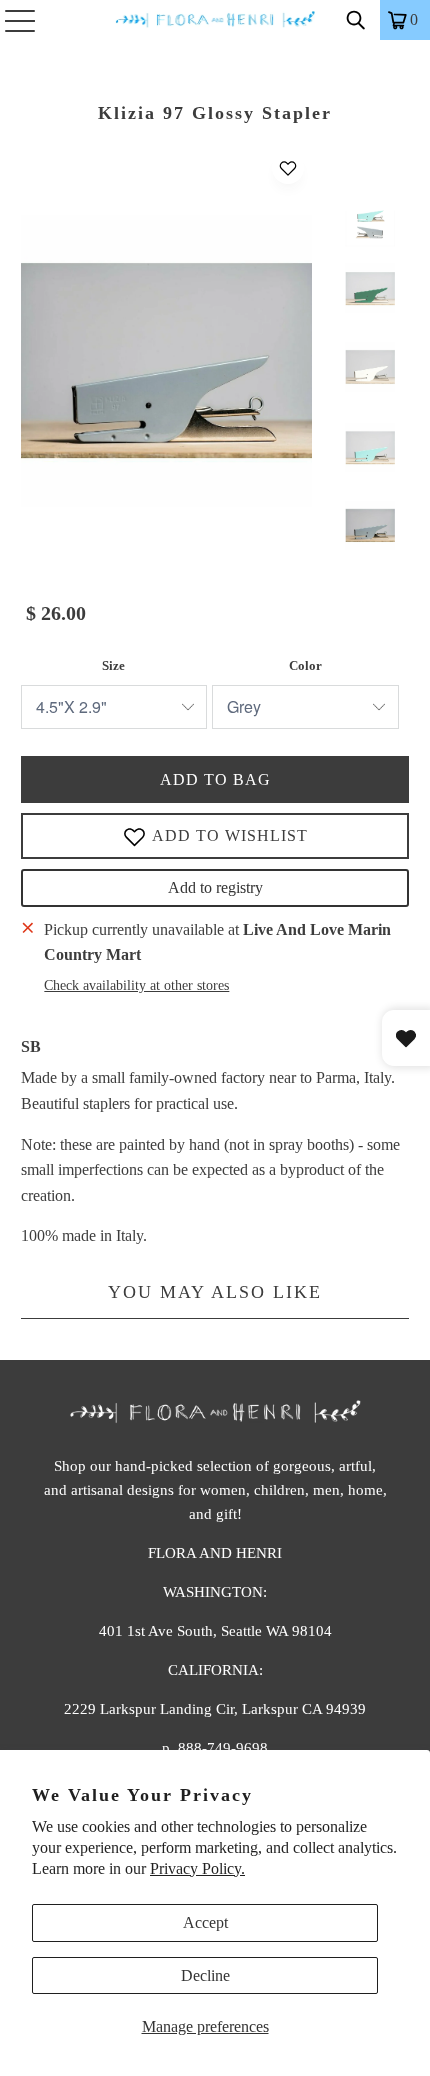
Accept (205, 1922)
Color (305, 665)
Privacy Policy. (197, 1868)
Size (113, 665)
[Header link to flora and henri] (215, 20)
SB (31, 1046)
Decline (205, 1975)
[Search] (356, 20)
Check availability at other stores (136, 985)
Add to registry (215, 887)
